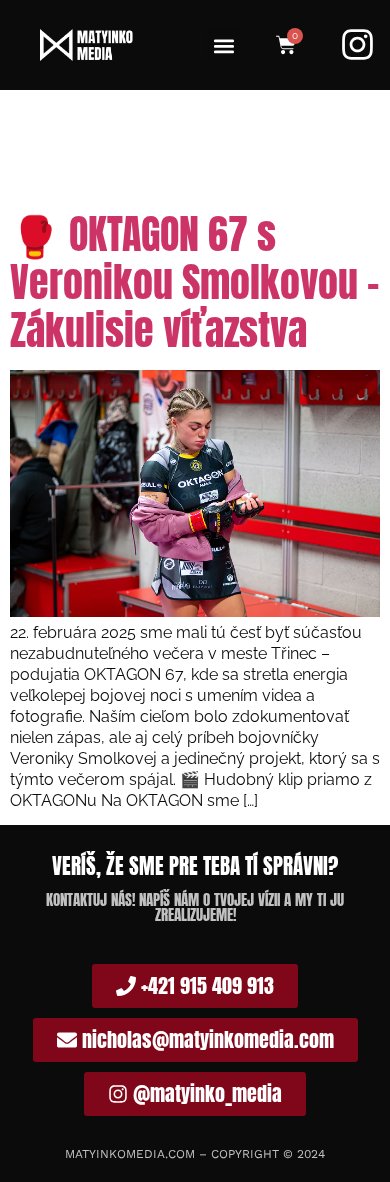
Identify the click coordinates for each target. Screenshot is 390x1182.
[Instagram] (357, 44)
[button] (223, 45)
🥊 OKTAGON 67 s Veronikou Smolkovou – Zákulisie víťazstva (194, 282)
